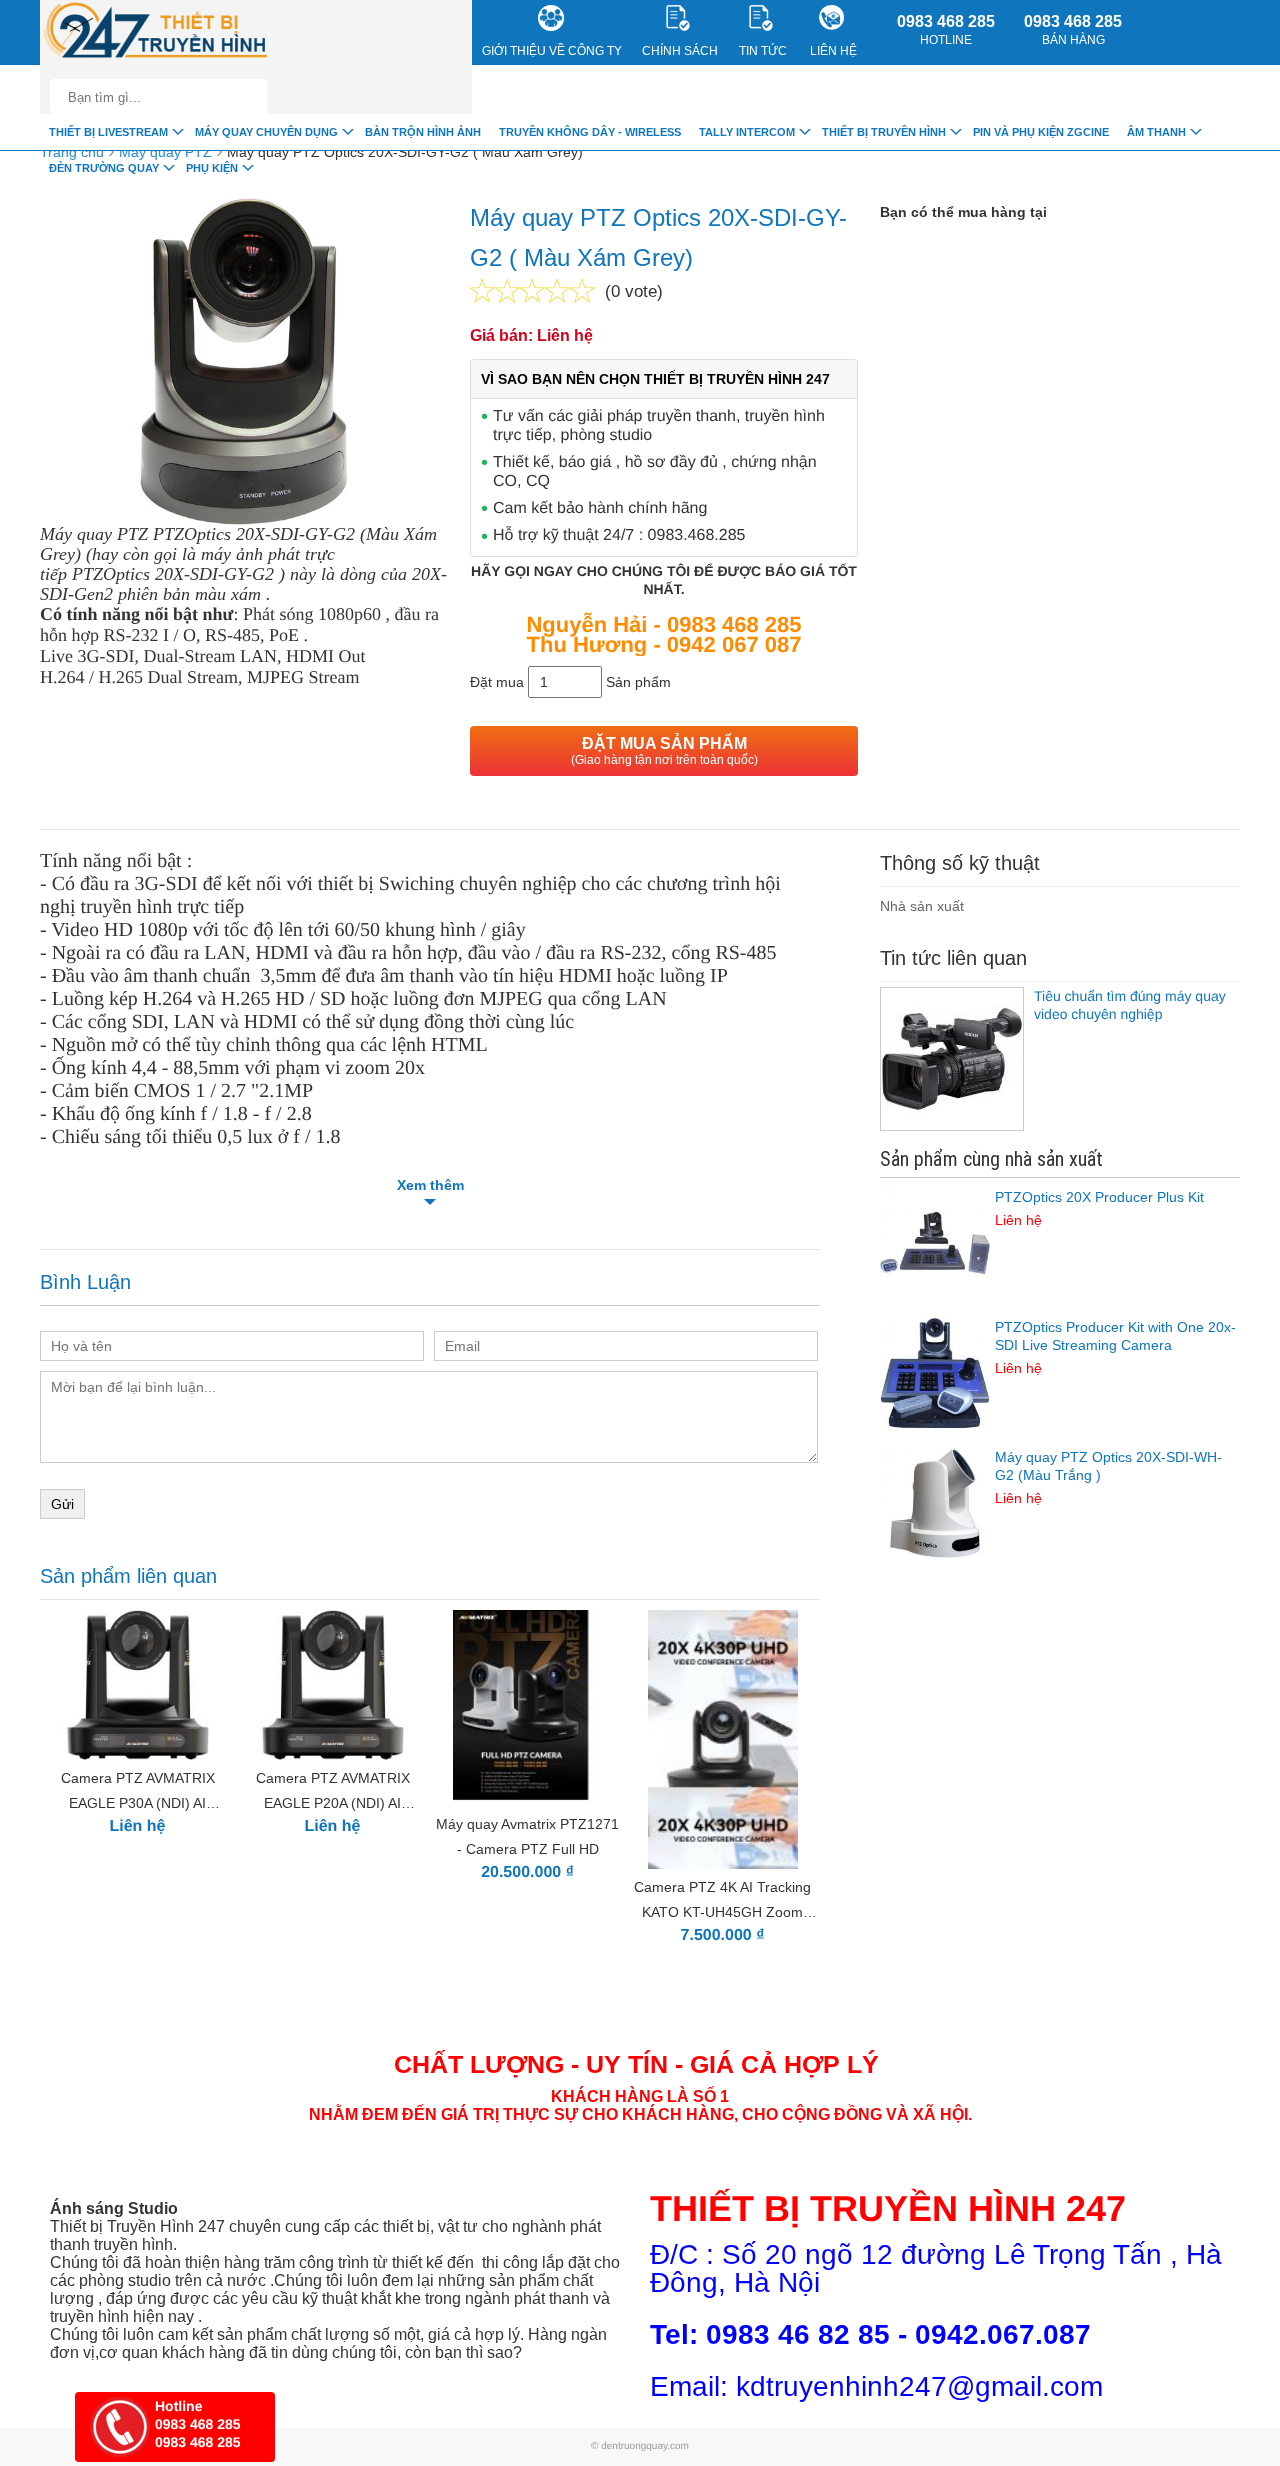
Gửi (62, 1504)
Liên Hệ (833, 51)
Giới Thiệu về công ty (552, 51)
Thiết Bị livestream (108, 132)
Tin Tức (763, 51)
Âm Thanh (1156, 132)
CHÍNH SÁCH (680, 51)
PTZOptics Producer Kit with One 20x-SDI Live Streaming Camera (1115, 1347)
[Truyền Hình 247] (156, 32)
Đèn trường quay (104, 168)
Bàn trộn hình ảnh (423, 132)
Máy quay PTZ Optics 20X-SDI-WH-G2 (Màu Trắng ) (1108, 1477)
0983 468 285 (946, 30)
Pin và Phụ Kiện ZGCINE (1041, 132)
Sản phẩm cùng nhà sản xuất (991, 1159)
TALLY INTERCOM (747, 132)
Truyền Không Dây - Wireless (590, 132)
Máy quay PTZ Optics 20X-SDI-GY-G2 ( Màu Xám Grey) (405, 152)
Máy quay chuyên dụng (266, 132)
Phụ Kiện (212, 168)
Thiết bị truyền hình (884, 132)
